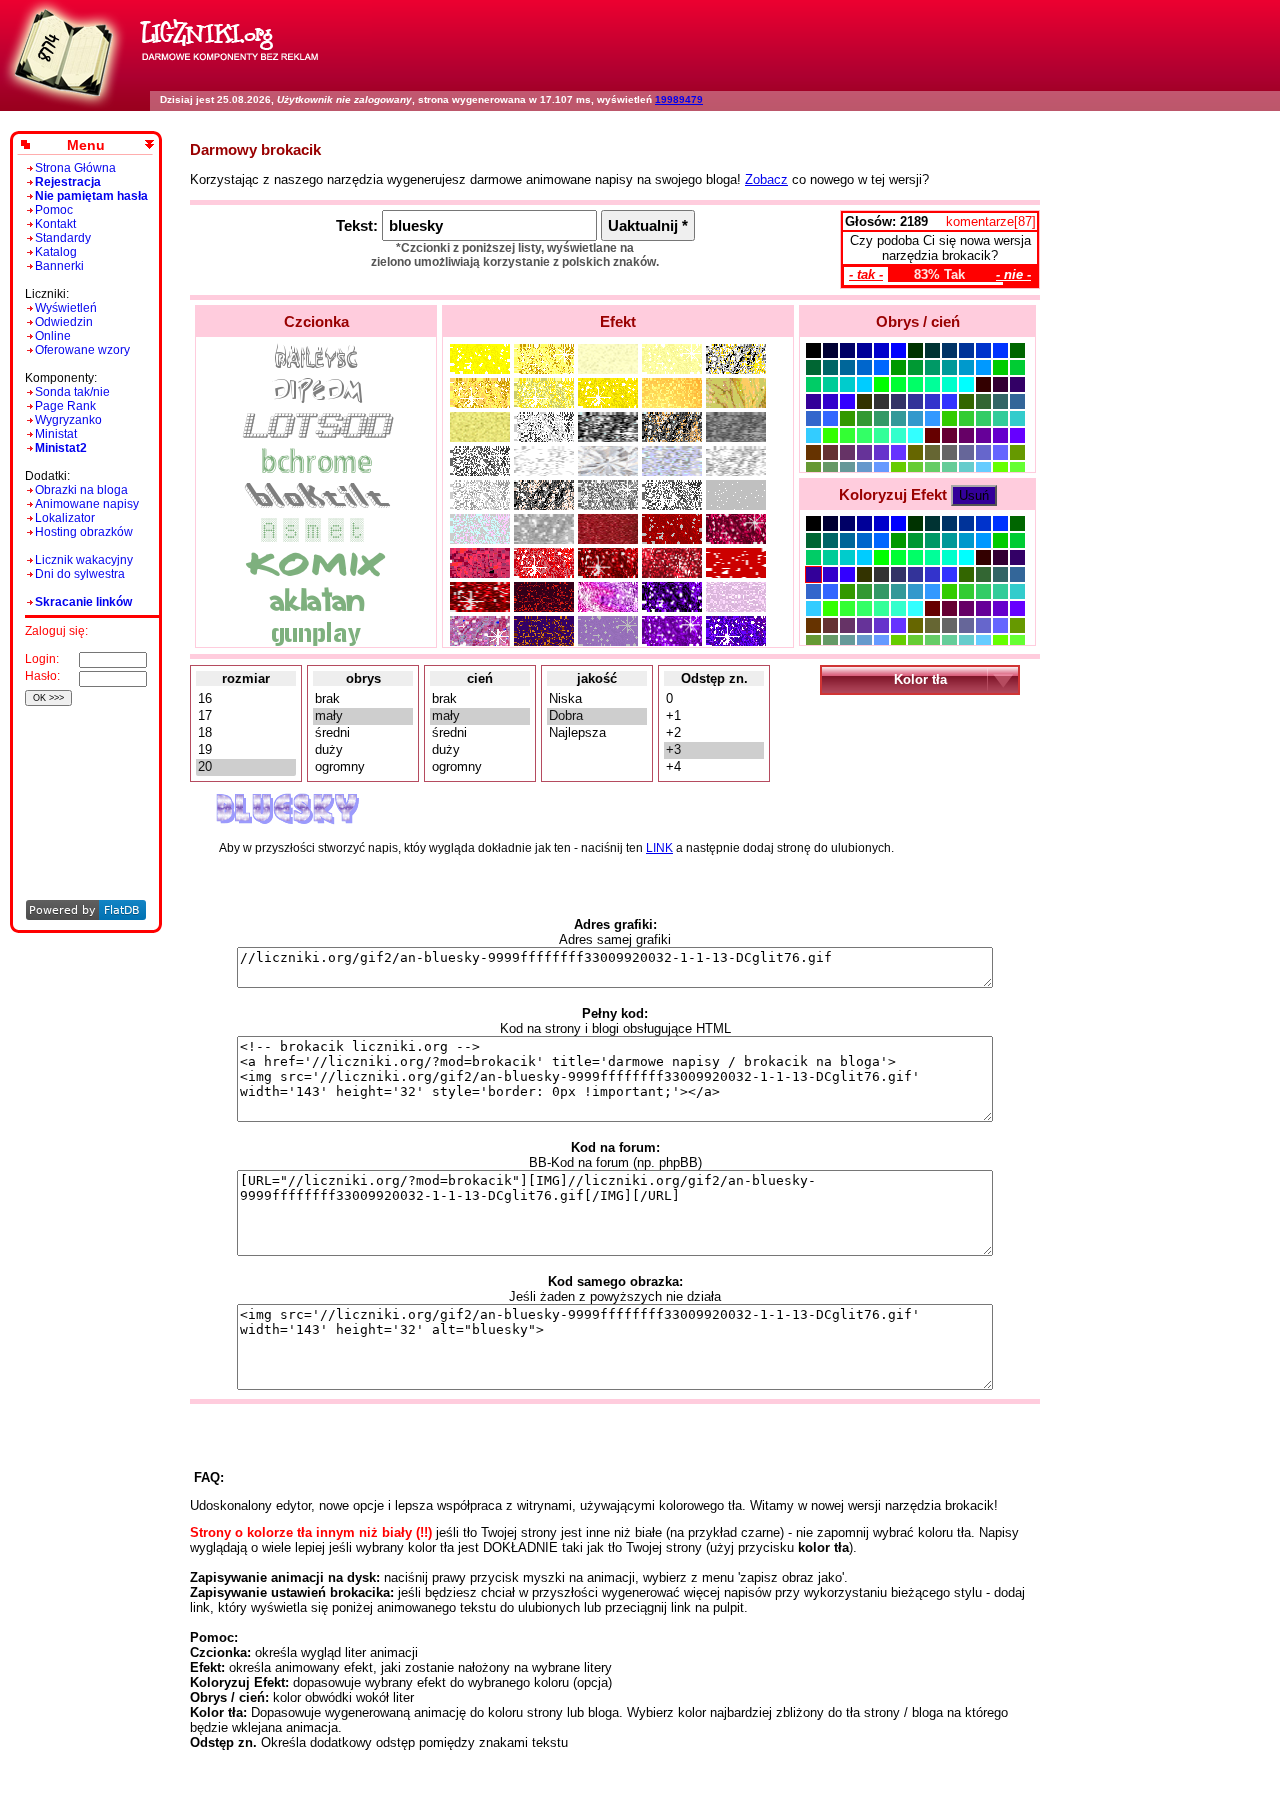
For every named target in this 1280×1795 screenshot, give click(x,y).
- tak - (866, 274)
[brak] (363, 699)
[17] (246, 716)
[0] (714, 699)
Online (53, 336)
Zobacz (766, 179)
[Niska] (597, 699)
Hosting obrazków (84, 532)
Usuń (974, 495)
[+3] (714, 750)
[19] (246, 750)
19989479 (679, 99)
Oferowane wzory (82, 350)
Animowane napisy (87, 504)
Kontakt (55, 224)
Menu (86, 145)
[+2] (714, 733)
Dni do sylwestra (80, 574)
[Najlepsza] (597, 733)
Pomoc (54, 210)
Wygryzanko (68, 420)
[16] (246, 699)
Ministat (56, 434)
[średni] (363, 733)
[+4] (714, 767)
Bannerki (59, 266)
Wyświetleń (66, 308)
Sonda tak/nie (72, 392)
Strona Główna (75, 168)
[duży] (363, 750)
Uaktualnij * (648, 225)
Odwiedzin (64, 322)
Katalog (56, 252)
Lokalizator (65, 518)
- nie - (1013, 274)
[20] (246, 767)
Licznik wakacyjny (84, 560)
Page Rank (65, 406)
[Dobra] (597, 716)
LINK (659, 848)
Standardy (63, 238)
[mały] (363, 716)
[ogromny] (363, 767)
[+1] (714, 716)
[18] (246, 733)
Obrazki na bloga (81, 490)
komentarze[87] (991, 221)
